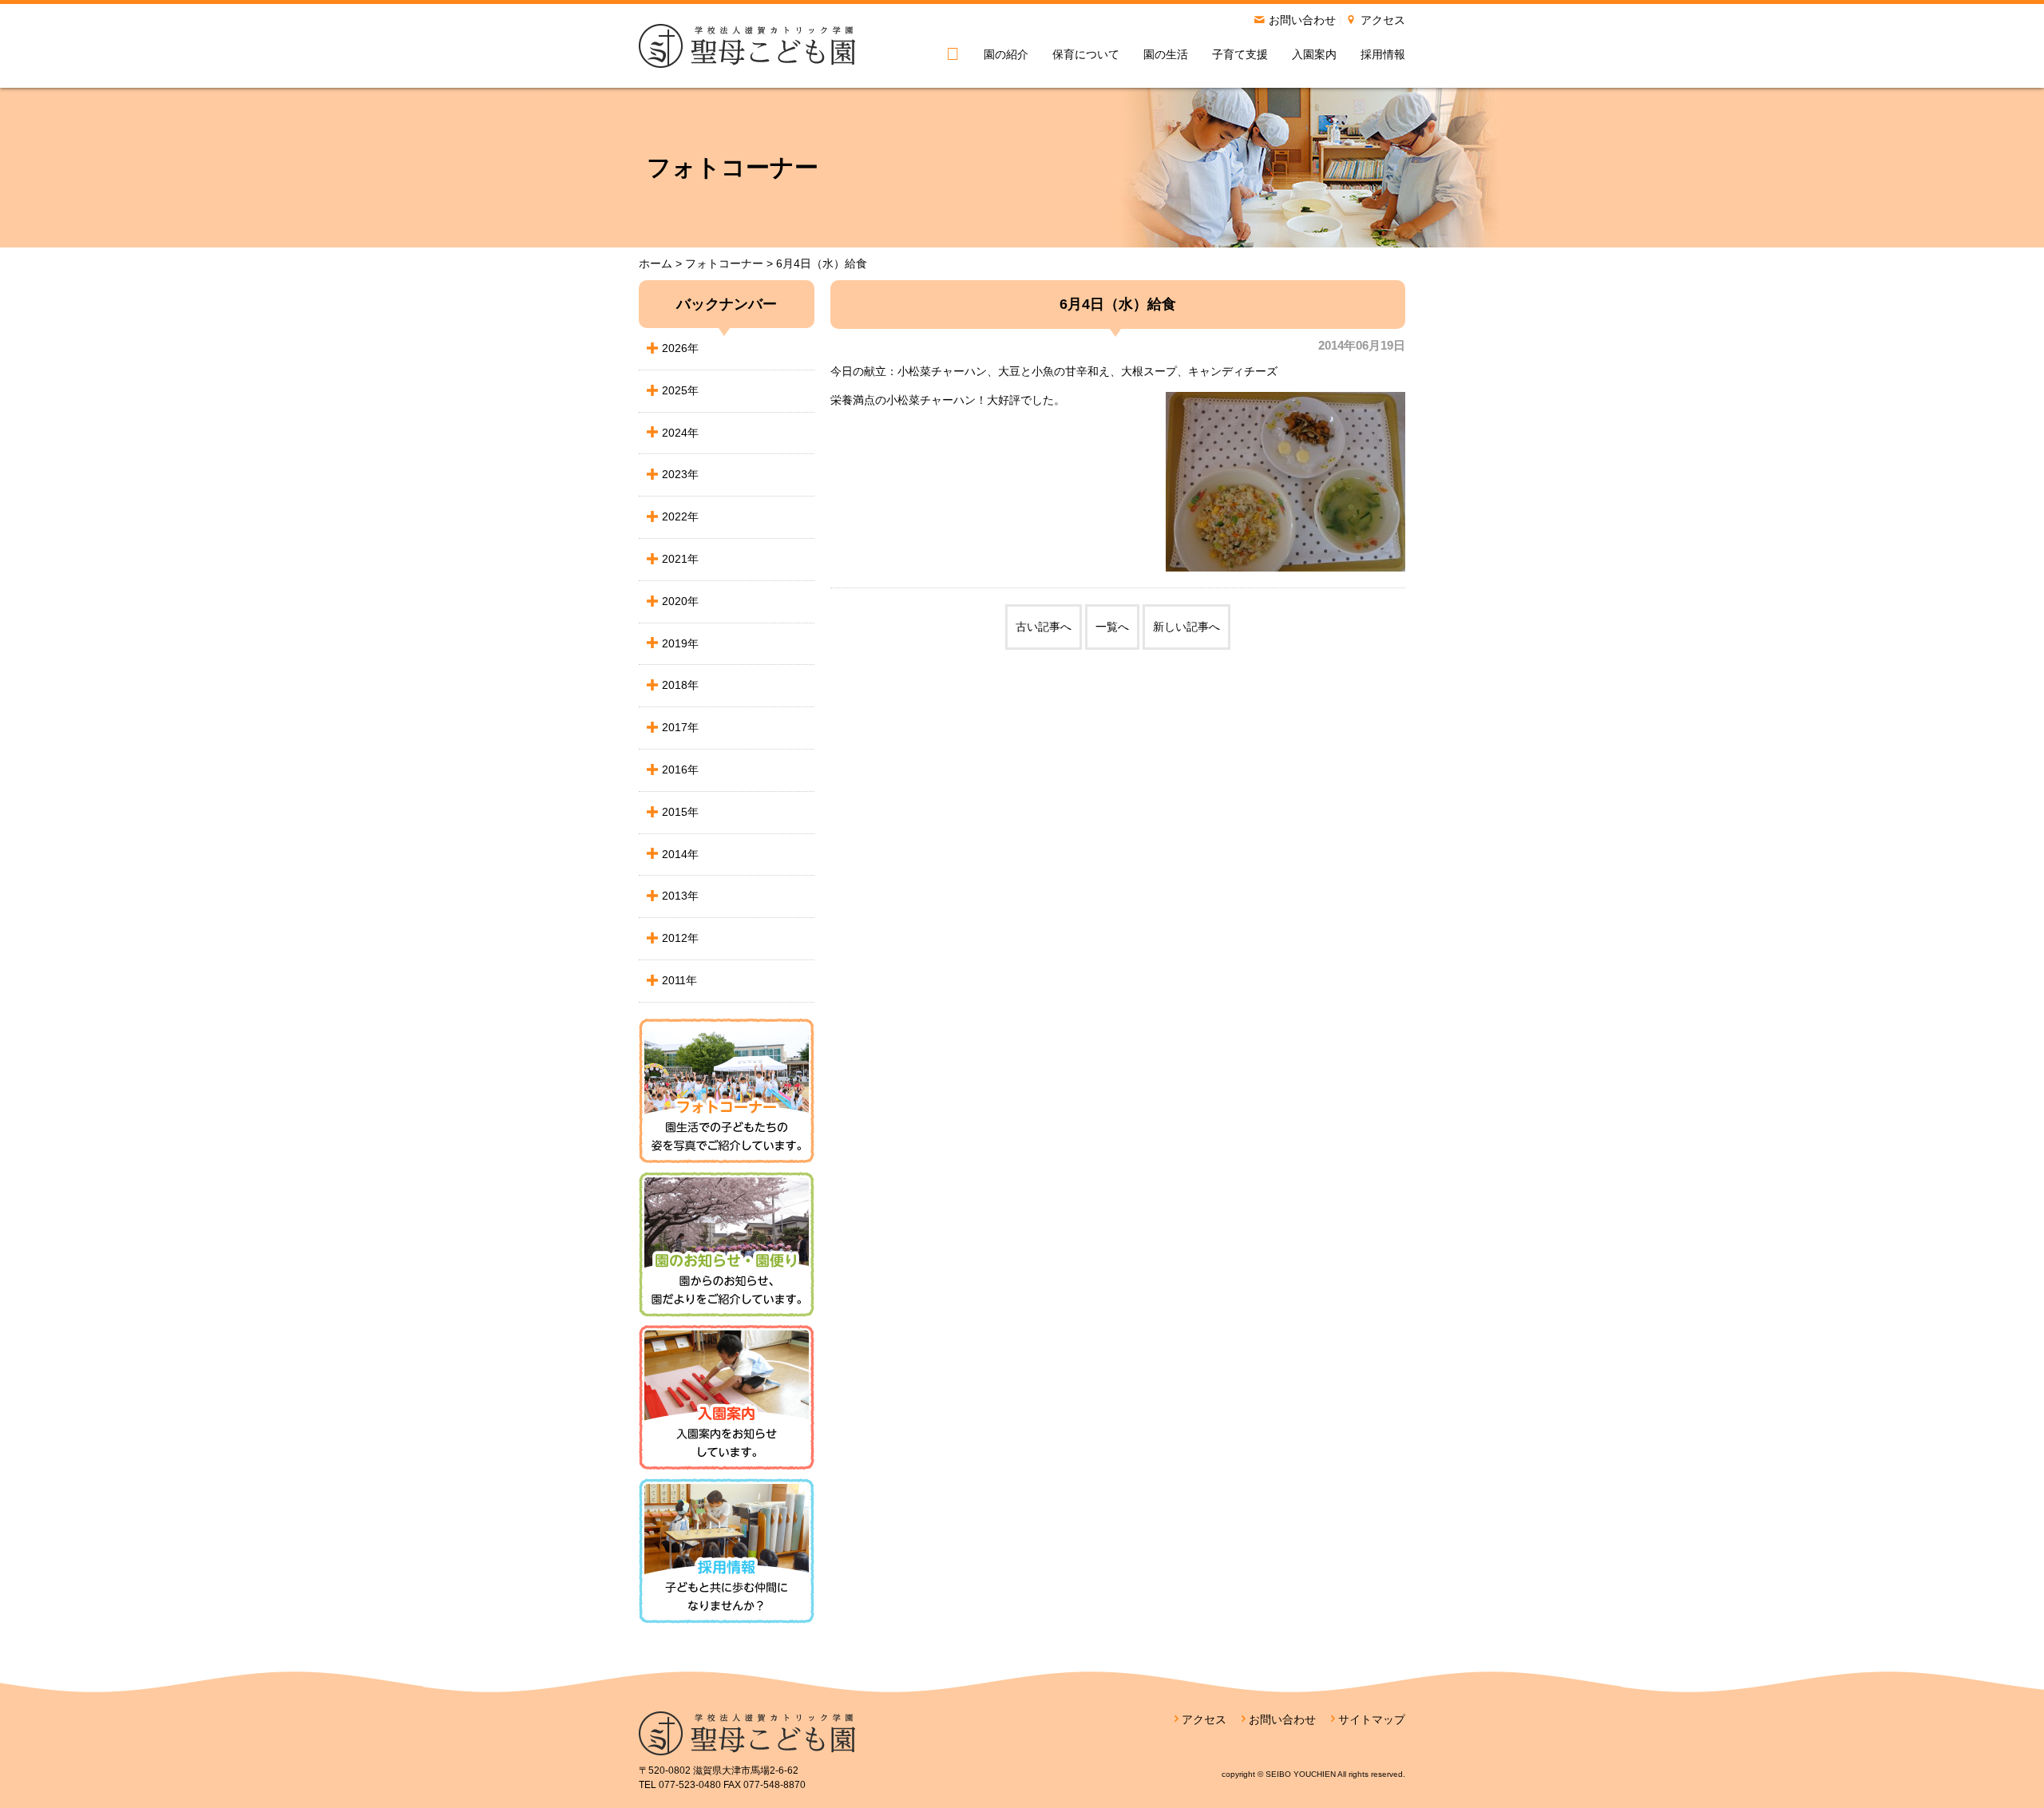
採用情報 (1383, 54)
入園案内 (1314, 54)
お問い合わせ (1302, 20)
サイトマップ (1372, 1719)
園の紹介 (1006, 54)
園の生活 (1166, 54)
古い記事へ (1044, 627)
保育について (1086, 54)
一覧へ (1112, 627)
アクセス (1383, 20)
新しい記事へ (1186, 627)
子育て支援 (1240, 54)
